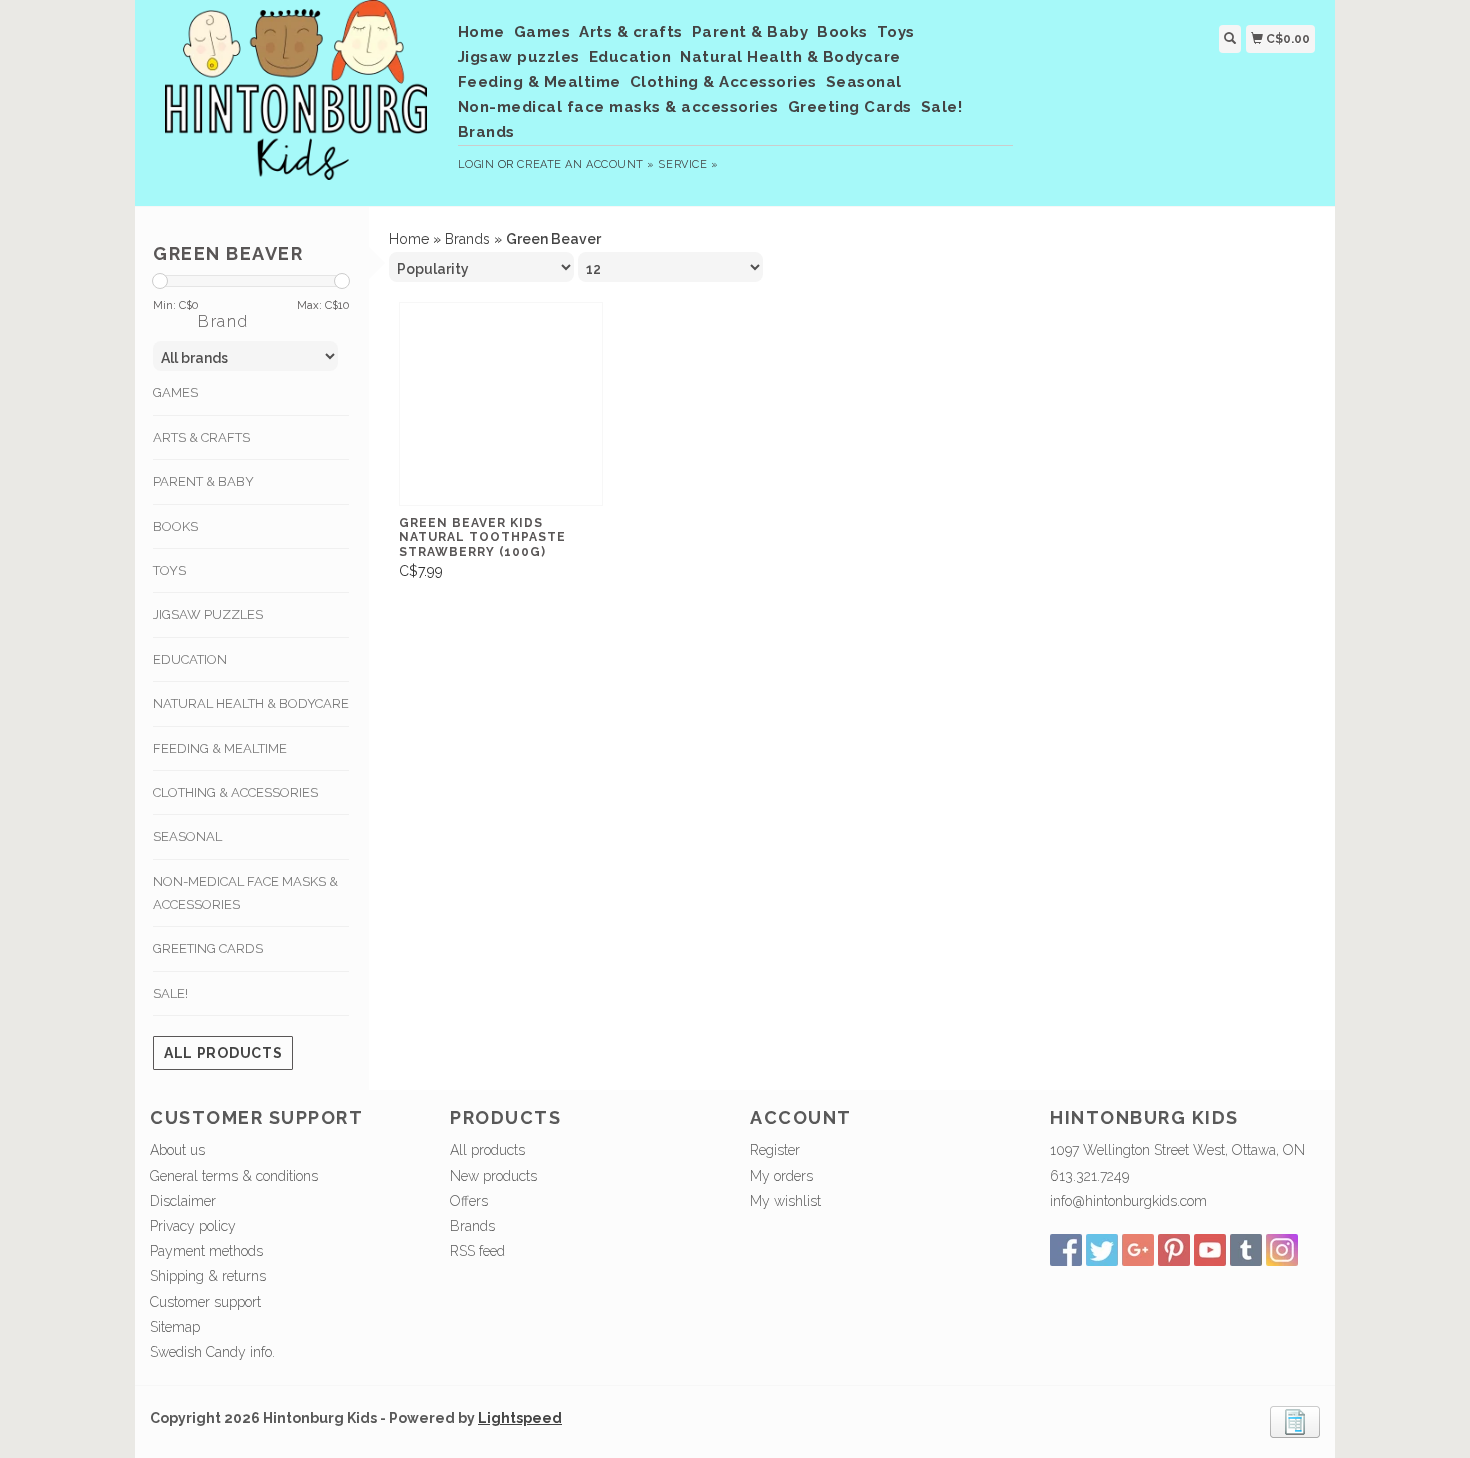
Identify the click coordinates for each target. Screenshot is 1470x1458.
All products (223, 1053)
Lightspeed (520, 1418)
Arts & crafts (631, 32)
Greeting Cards (850, 107)
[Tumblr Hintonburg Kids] (1246, 1250)
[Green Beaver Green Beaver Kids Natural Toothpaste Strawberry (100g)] (501, 404)
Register (775, 1150)
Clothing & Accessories (723, 82)
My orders (781, 1176)
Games (542, 32)
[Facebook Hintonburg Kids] (1066, 1250)
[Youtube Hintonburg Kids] (1210, 1250)
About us (177, 1150)
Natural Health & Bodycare (790, 57)
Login (476, 164)
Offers (469, 1201)
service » (688, 164)
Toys (896, 32)
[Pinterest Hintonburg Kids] (1174, 1250)
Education (630, 57)
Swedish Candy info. (212, 1352)
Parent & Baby (750, 32)
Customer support (205, 1302)
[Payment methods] (1295, 1421)
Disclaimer (183, 1201)
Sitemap (175, 1327)
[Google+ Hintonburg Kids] (1138, 1250)
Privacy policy (193, 1226)
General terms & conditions (234, 1176)
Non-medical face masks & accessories (618, 107)
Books (842, 32)
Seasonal (864, 82)
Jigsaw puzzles (519, 57)
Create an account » (585, 164)
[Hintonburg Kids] (296, 100)
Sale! (942, 107)
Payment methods (206, 1251)
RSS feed (477, 1251)
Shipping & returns (208, 1276)
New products (493, 1176)
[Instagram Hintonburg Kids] (1282, 1250)
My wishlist (785, 1201)
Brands (486, 132)
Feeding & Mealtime (539, 82)
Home (481, 32)
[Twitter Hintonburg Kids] (1102, 1250)
